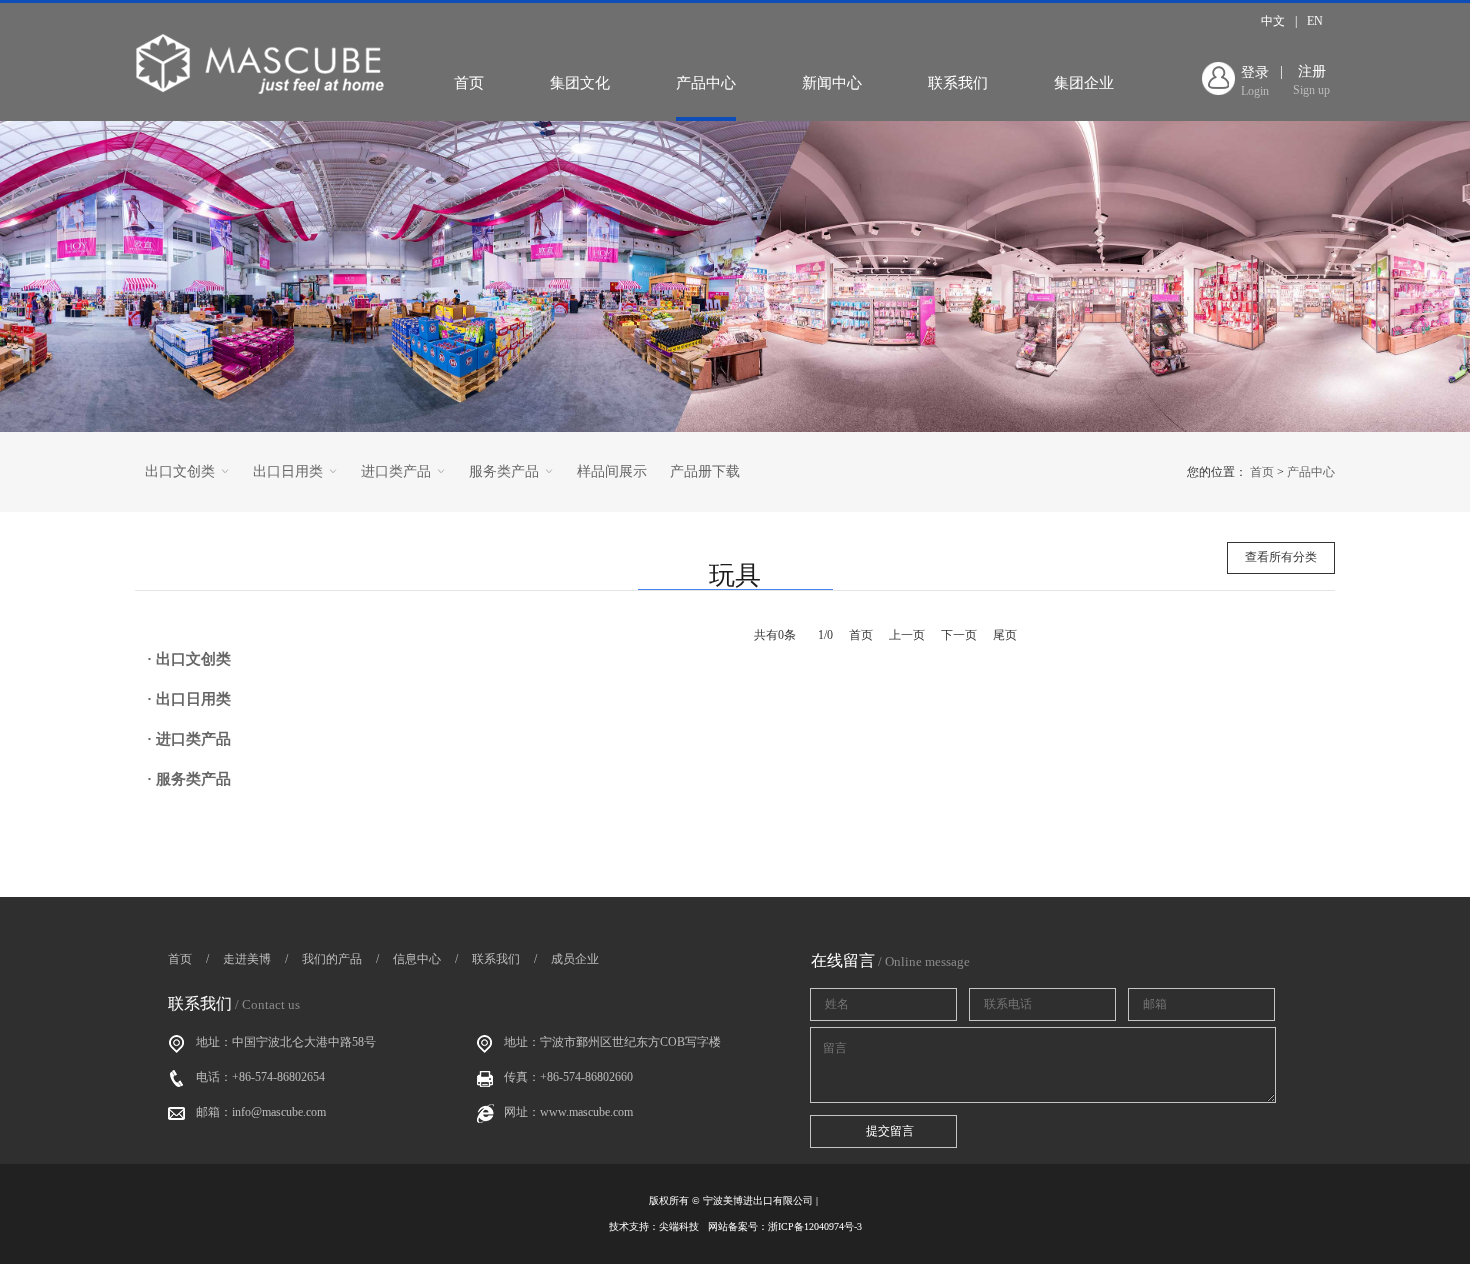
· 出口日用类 (189, 699)
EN (1315, 21)
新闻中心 (832, 83)
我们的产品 (332, 959)
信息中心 (417, 959)
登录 (1255, 81)
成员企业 (575, 959)
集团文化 (580, 83)
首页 (469, 83)
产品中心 (706, 83)
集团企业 (1084, 83)
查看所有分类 (1281, 557)
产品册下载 (705, 471)
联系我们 (958, 83)
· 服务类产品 (189, 779)
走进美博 (247, 959)
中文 (1273, 21)
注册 (1311, 80)
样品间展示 (612, 471)
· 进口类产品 (189, 739)
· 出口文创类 (189, 659)
